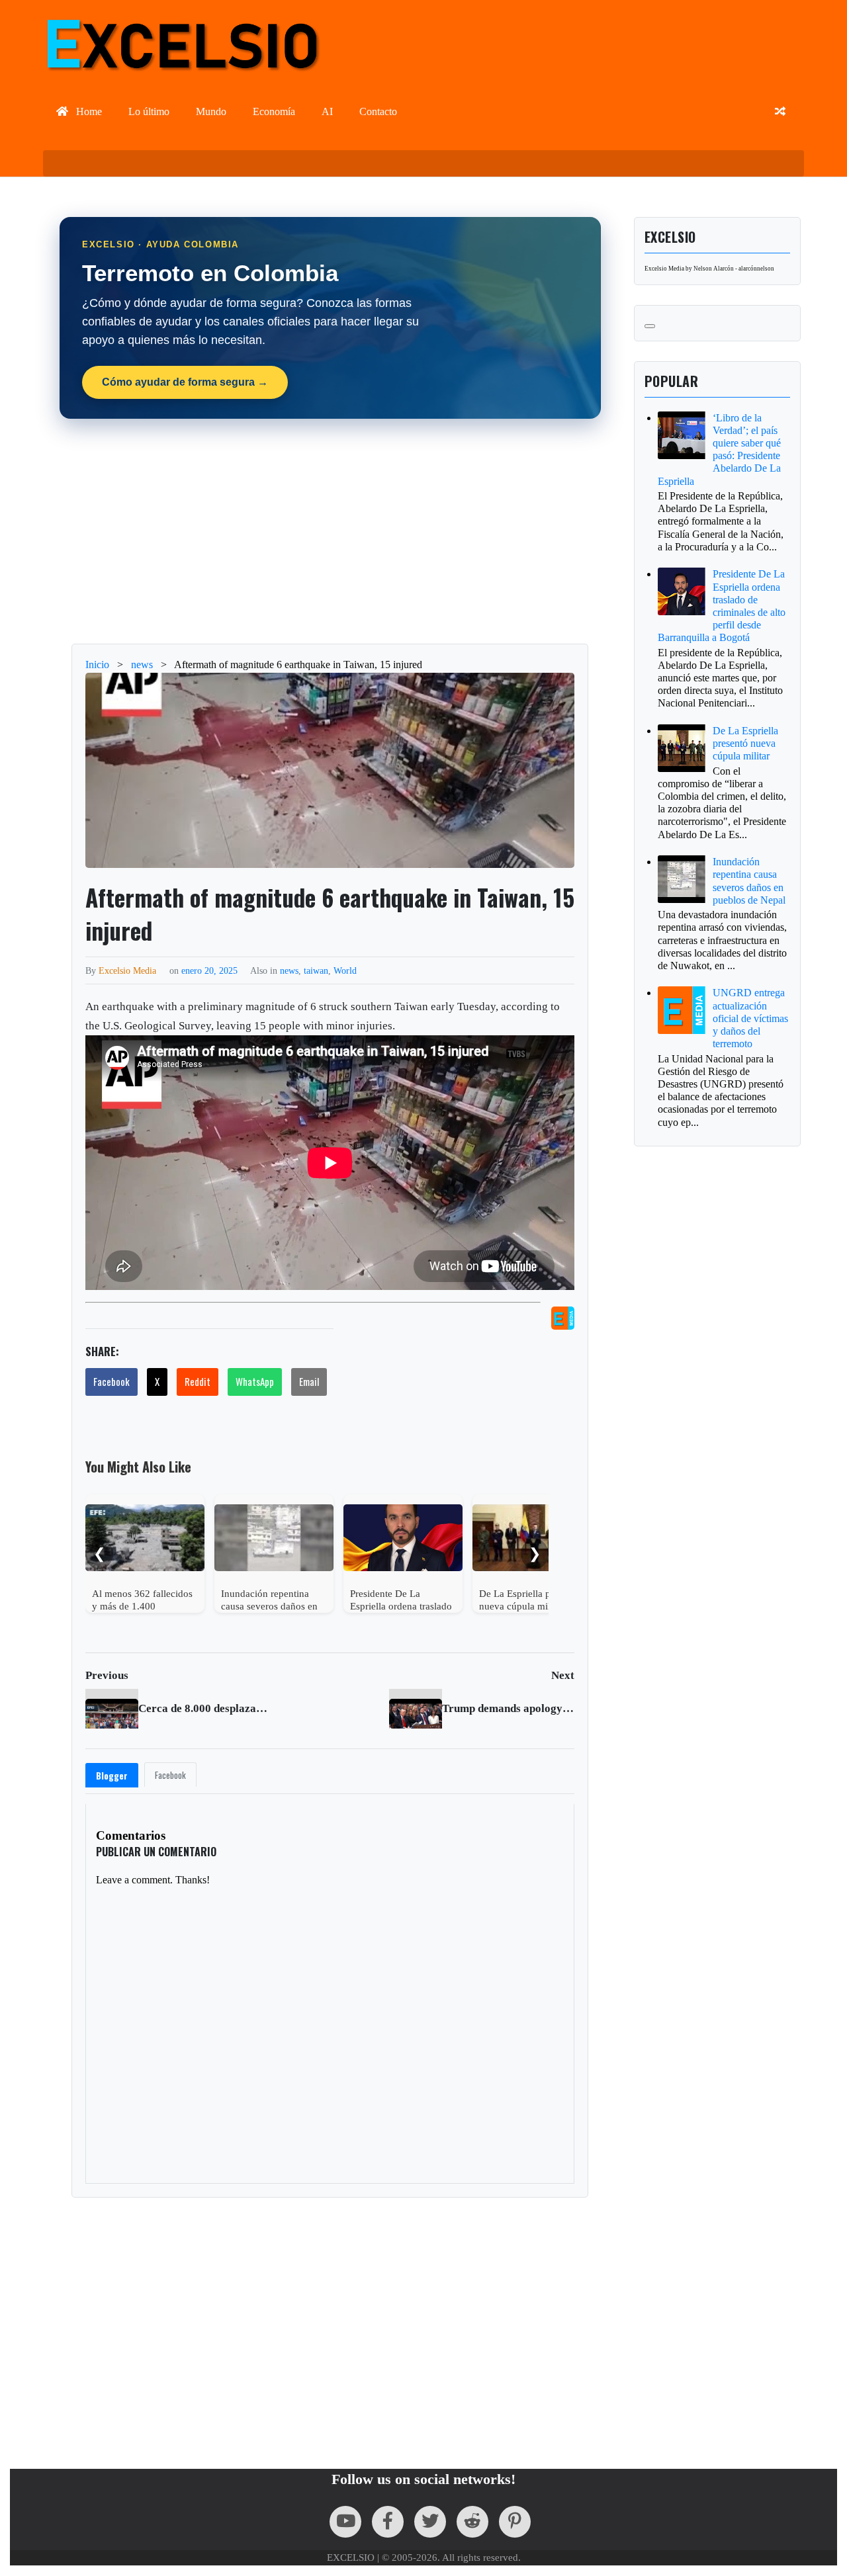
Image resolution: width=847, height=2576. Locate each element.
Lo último (149, 111)
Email (309, 1381)
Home (88, 111)
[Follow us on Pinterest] (515, 2522)
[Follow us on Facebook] (388, 2522)
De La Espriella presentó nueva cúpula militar (745, 743)
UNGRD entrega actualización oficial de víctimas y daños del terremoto (750, 1018)
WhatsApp (255, 1381)
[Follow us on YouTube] (345, 2522)
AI (327, 111)
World (345, 970)
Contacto (378, 111)
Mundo (211, 111)
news (289, 970)
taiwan (316, 970)
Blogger (112, 1776)
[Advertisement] (330, 531)
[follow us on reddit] (472, 2522)
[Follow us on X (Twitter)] (430, 2522)
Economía (274, 111)
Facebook (111, 1381)
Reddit (198, 1381)
